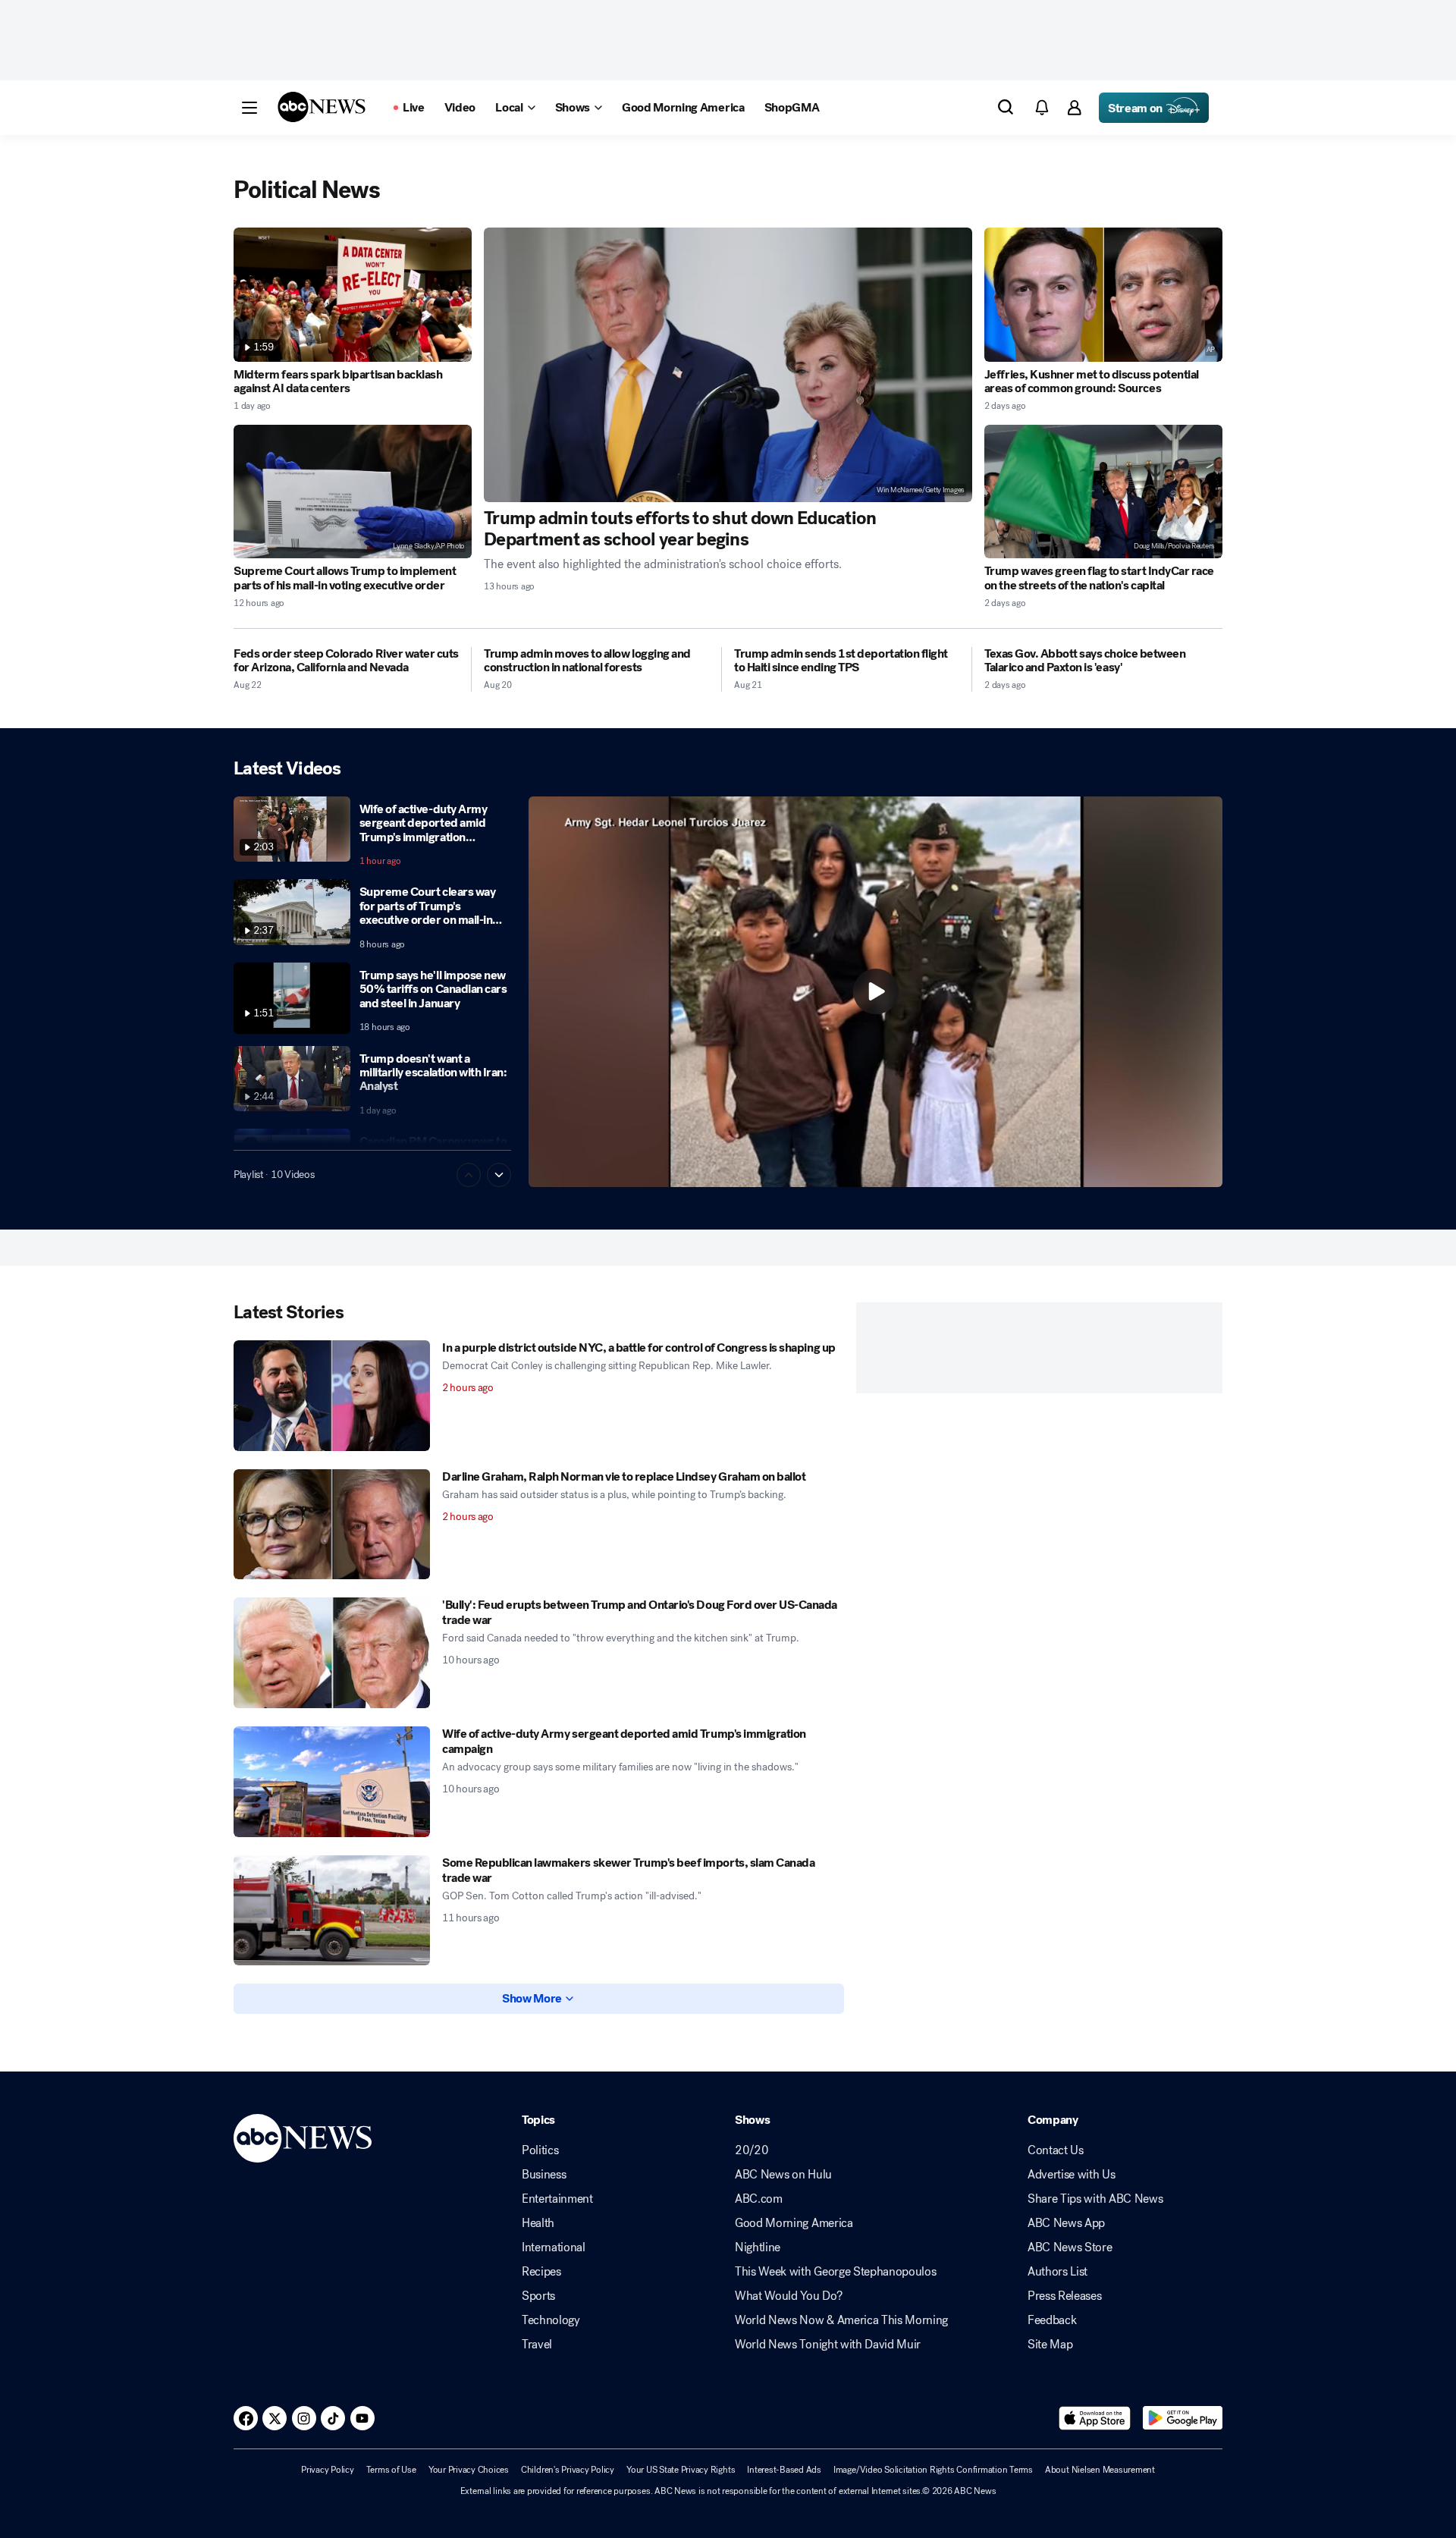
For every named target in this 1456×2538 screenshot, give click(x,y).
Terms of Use (391, 2470)
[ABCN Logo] (322, 107)
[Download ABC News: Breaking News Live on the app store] (1095, 2418)
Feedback (1052, 2320)
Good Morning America (794, 2223)
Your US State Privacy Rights (681, 2470)
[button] (249, 108)
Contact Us (1056, 2150)
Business (544, 2175)
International (554, 2247)
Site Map (1050, 2345)
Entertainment (557, 2199)
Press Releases (1065, 2296)
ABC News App (1066, 2223)
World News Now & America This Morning (841, 2320)
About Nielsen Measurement (1100, 2470)
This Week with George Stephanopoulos (835, 2272)
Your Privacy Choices (469, 2470)
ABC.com (759, 2199)
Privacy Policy (328, 2470)
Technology (551, 2320)
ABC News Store (1070, 2247)
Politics (540, 2150)
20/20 (752, 2150)
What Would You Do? (788, 2296)
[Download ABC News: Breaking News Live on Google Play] (1183, 2418)
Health (538, 2223)
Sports (538, 2296)
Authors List (1057, 2272)
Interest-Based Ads (784, 2470)
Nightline (758, 2247)
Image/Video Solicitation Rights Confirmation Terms (933, 2470)
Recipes (541, 2272)
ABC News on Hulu (783, 2175)
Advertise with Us (1072, 2175)
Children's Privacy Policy (568, 2470)
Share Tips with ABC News (1095, 2199)
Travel (537, 2345)
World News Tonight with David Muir (828, 2345)
